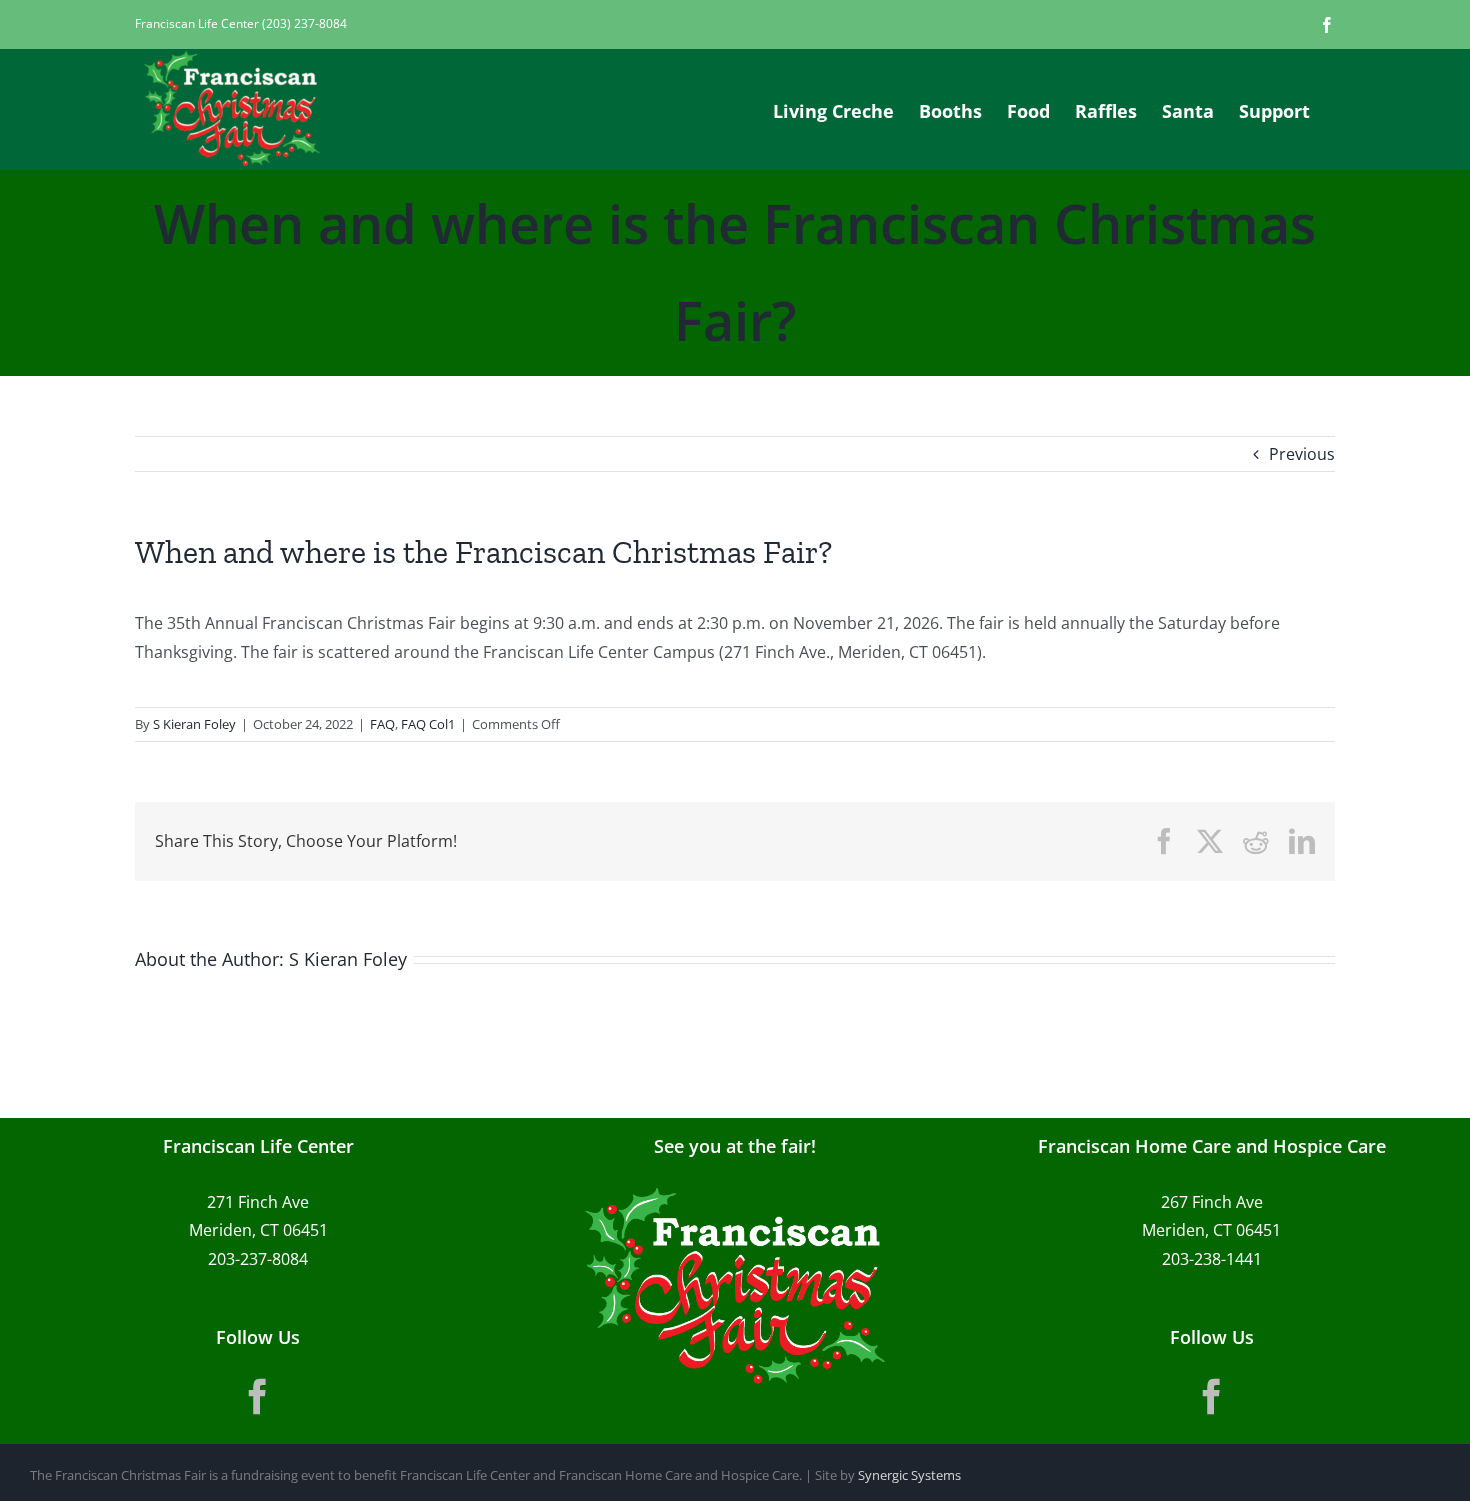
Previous (1302, 454)
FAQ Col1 (428, 724)
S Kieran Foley (194, 724)
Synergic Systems (909, 1475)
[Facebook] (258, 1397)
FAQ (382, 724)
